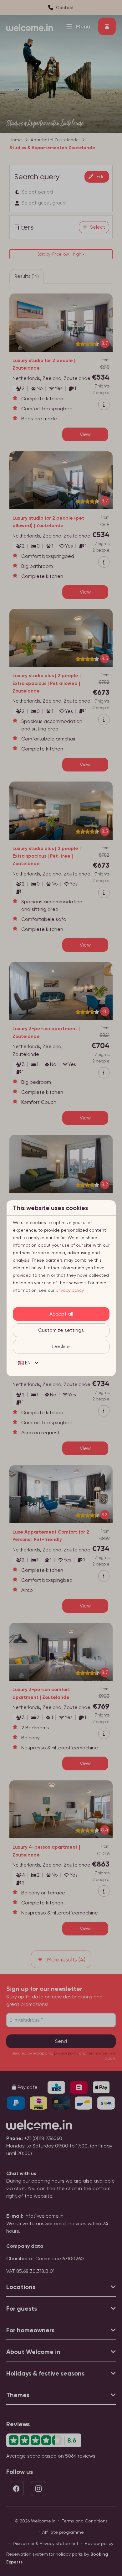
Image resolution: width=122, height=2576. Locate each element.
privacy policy (70, 1290)
